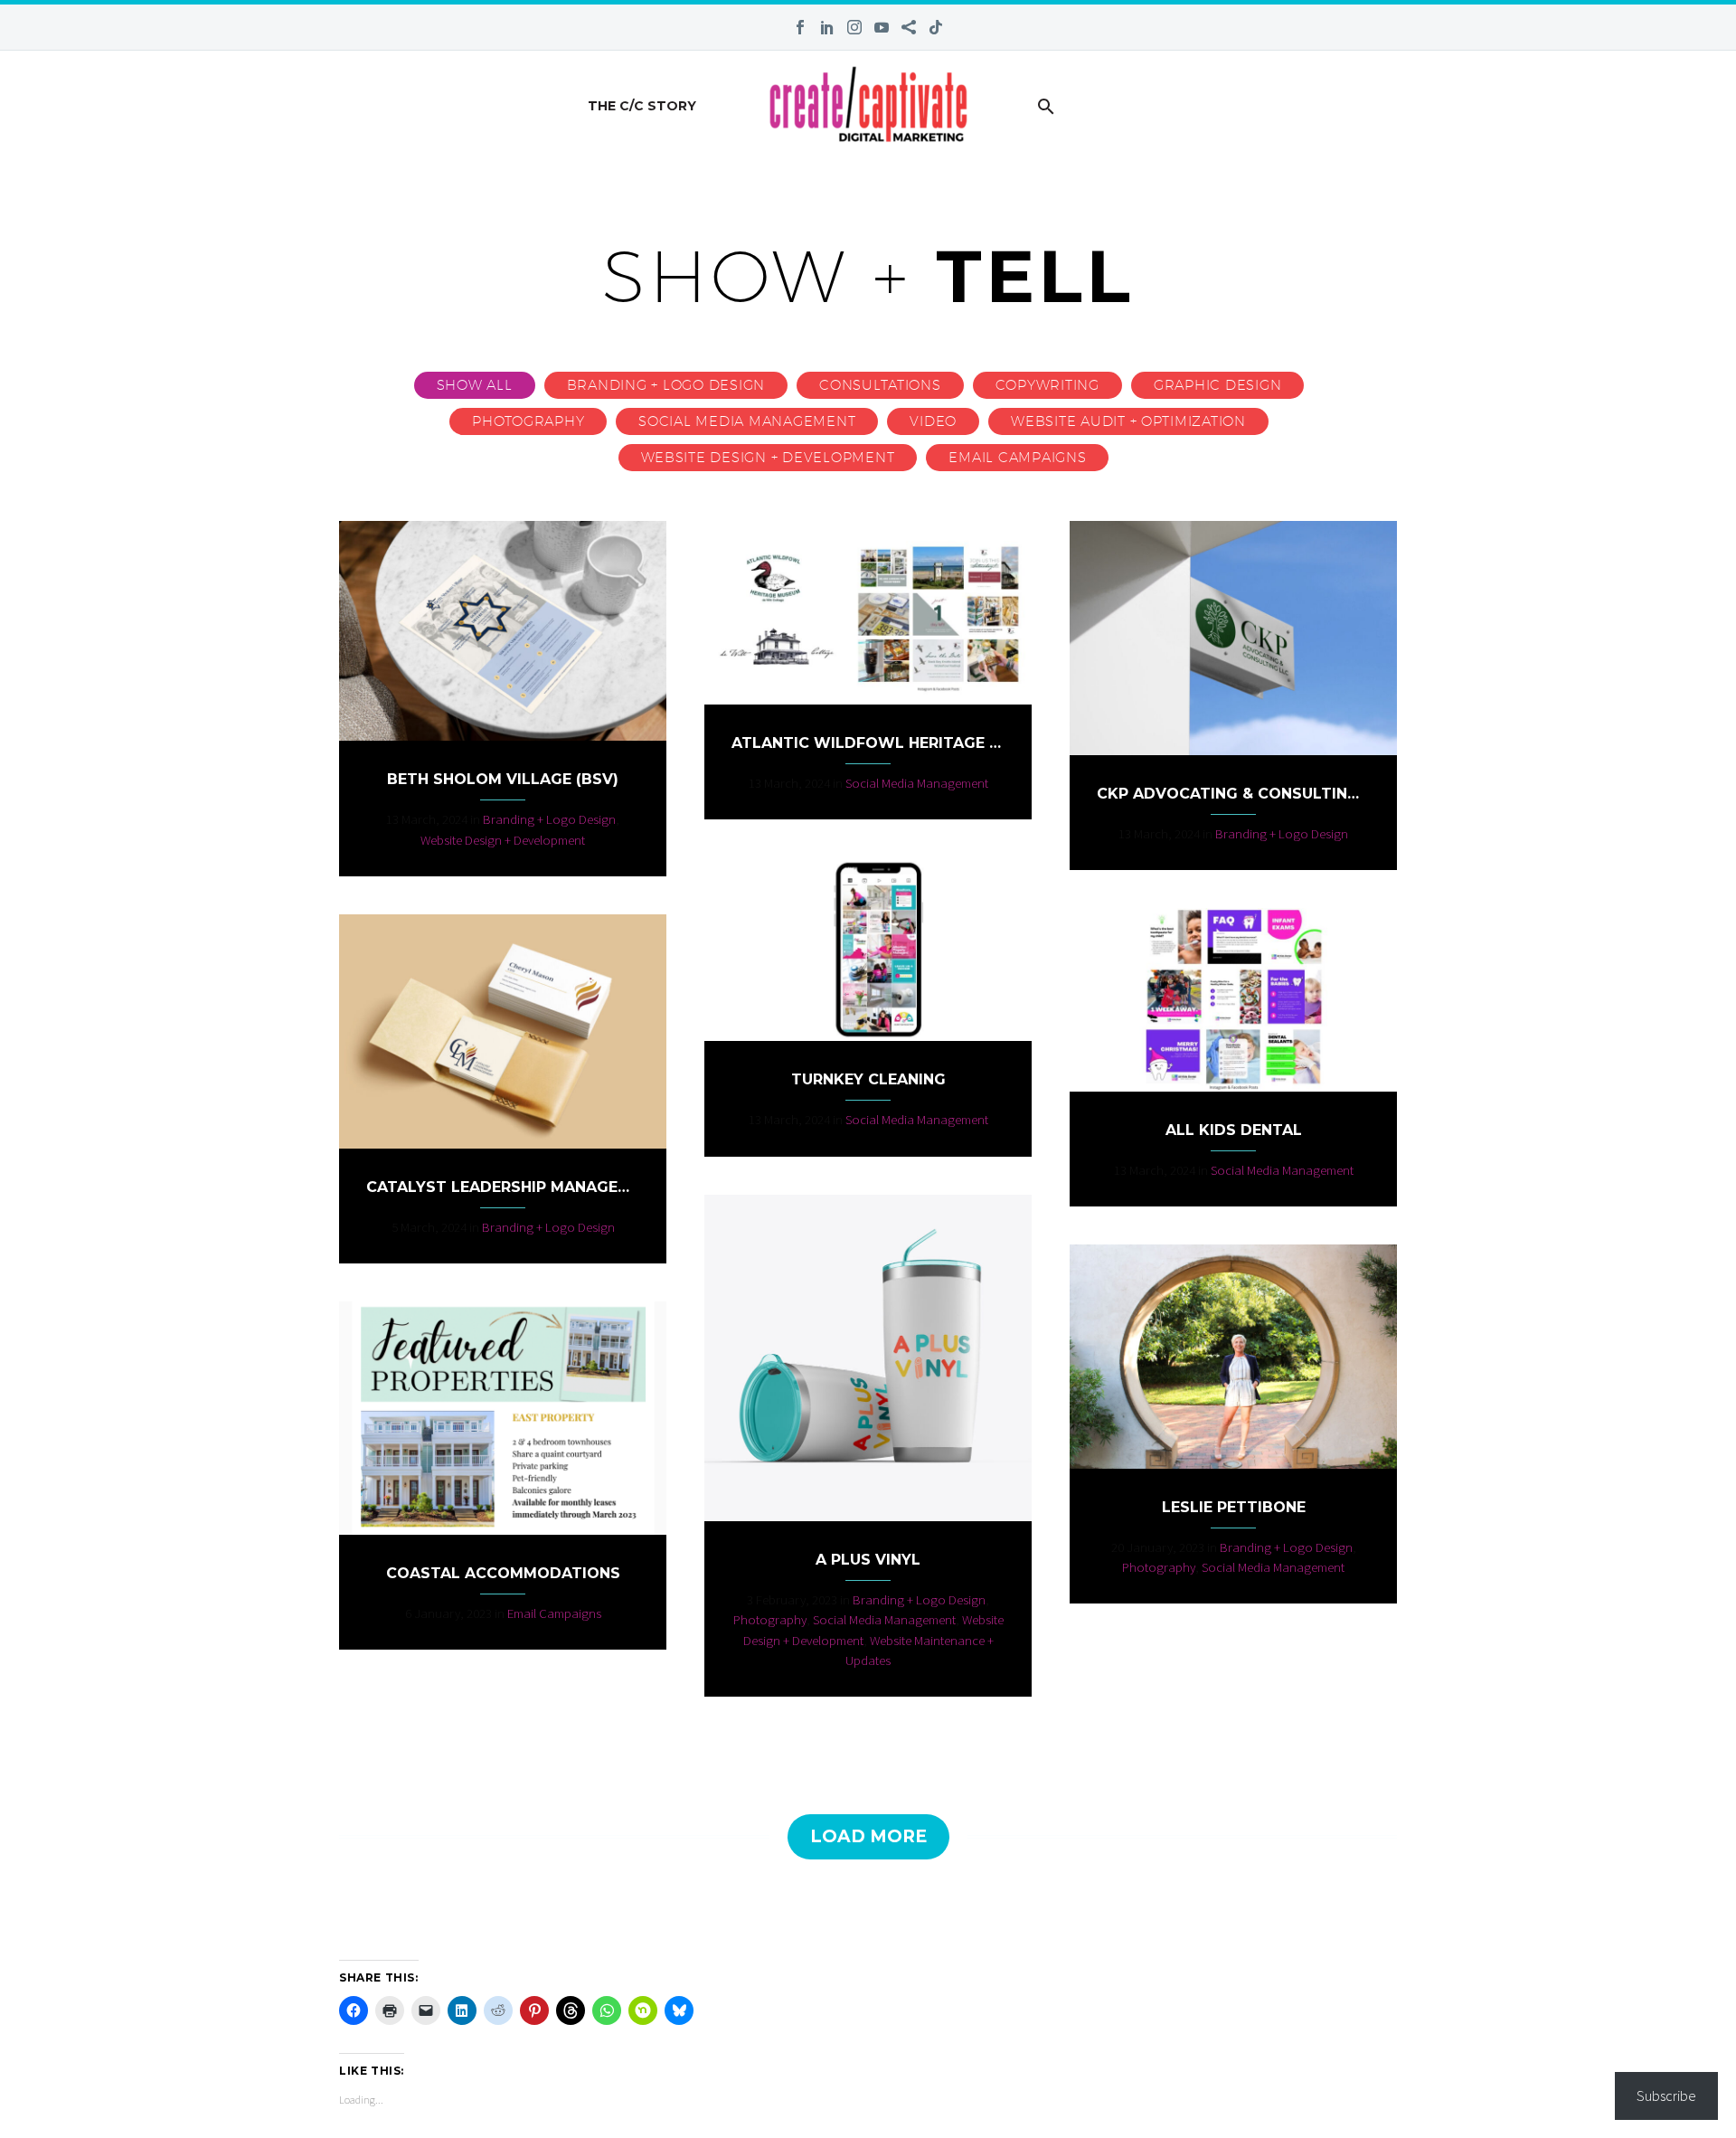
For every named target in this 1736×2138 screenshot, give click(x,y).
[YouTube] (882, 27)
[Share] (909, 27)
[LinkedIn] (827, 27)
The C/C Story (642, 106)
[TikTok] (936, 27)
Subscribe (1666, 2095)
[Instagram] (854, 27)
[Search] (1045, 106)
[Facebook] (800, 27)
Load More (868, 1836)
